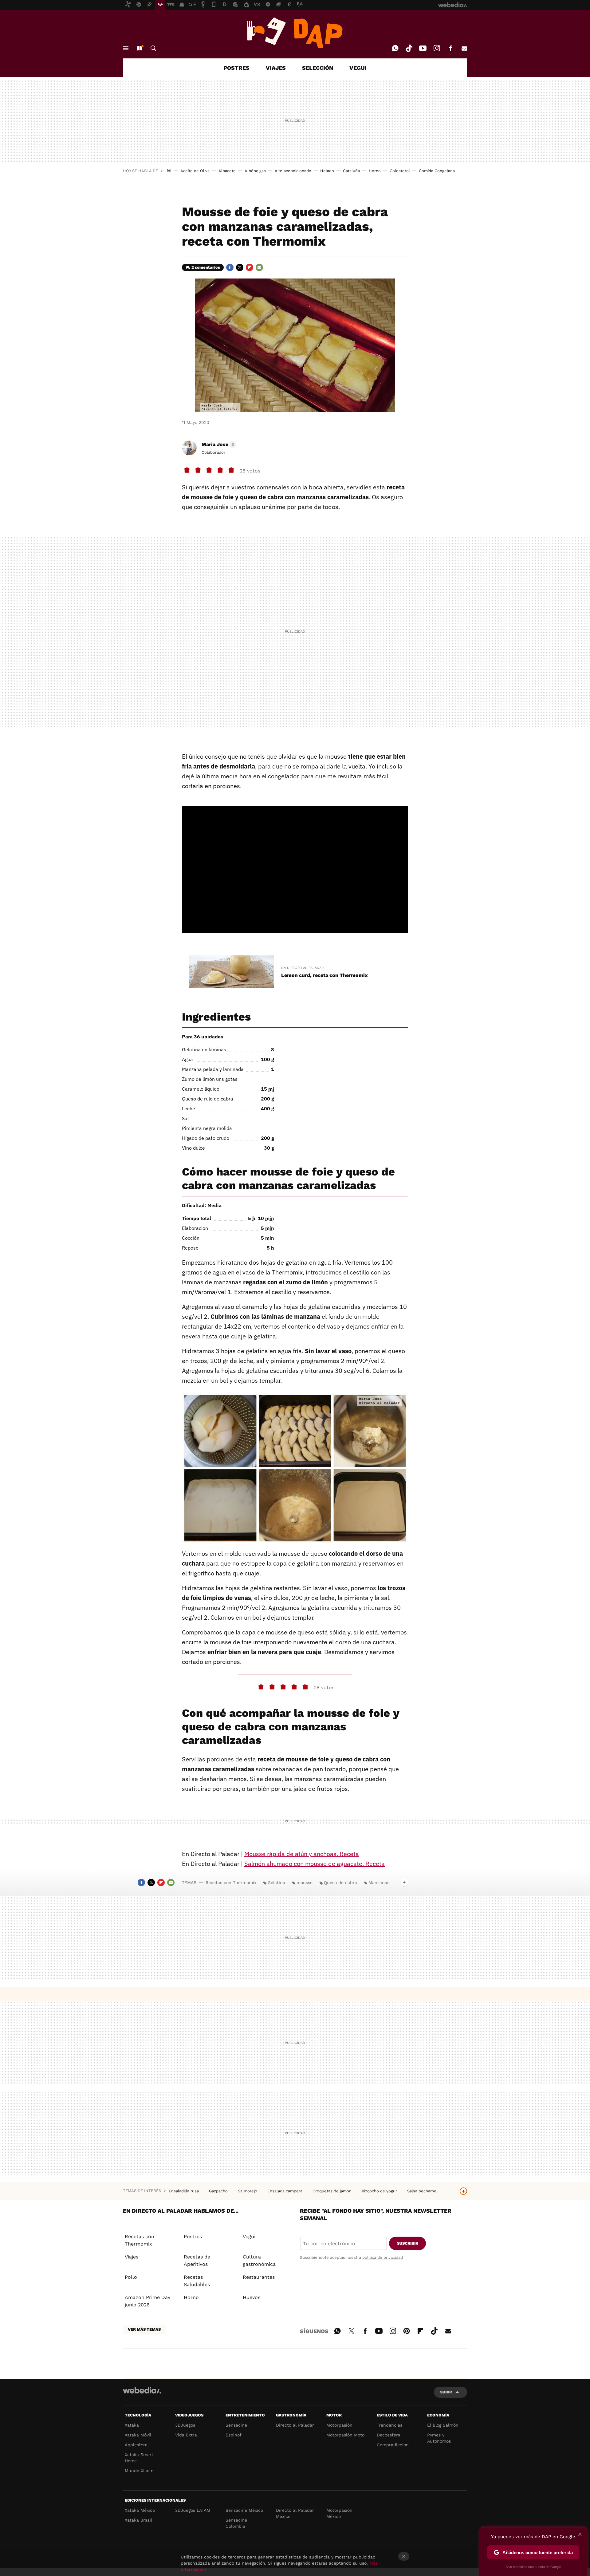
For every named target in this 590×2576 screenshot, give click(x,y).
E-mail (464, 48)
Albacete (227, 171)
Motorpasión (339, 2425)
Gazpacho (219, 2191)
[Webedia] (142, 2390)
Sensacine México (244, 2510)
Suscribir (408, 2243)
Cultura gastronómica (259, 2260)
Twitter (240, 267)
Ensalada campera (285, 2191)
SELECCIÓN (318, 68)
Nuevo (140, 48)
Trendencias (389, 2425)
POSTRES (236, 68)
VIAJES (276, 68)
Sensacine (236, 2425)
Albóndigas (255, 171)
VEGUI (358, 68)
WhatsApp (395, 48)
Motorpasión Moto (345, 2435)
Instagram (437, 48)
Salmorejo (248, 2191)
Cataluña (351, 171)
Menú (126, 48)
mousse (305, 1883)
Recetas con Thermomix (231, 1883)
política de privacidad (383, 2257)
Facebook (450, 48)
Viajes (132, 2257)
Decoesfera (389, 2435)
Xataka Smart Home (139, 2458)
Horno (375, 171)
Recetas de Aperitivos (197, 2260)
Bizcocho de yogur (380, 2191)
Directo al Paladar (295, 2425)
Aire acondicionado (293, 171)
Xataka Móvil (138, 2435)
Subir (446, 2392)
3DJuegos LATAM (193, 2510)
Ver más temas (144, 2329)
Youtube (423, 48)
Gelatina (276, 1883)
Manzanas (379, 1883)
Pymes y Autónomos (439, 2438)
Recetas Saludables (197, 2281)
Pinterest (407, 2330)
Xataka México (140, 2510)
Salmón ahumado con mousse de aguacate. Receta (315, 1864)
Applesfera (136, 2445)
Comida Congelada (437, 171)
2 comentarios (206, 267)
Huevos (252, 2297)
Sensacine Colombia (236, 2523)
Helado (327, 171)
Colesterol (400, 171)
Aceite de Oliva (195, 171)
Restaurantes (259, 2277)
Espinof (234, 2435)
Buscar (153, 48)
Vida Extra (186, 2435)
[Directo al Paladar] (295, 33)
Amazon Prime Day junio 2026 (147, 2301)
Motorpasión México (339, 2513)
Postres (193, 2236)
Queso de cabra (340, 1883)
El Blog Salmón (443, 2425)
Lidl (168, 171)
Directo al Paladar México (295, 2513)
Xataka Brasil (138, 2520)
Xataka (132, 2425)
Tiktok (409, 48)
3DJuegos (185, 2425)
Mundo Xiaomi (140, 2471)
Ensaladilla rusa (184, 2191)
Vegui (249, 2236)
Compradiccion (393, 2445)
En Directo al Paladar (302, 968)
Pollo (131, 2277)
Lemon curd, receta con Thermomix (324, 975)
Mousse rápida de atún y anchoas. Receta (302, 1854)
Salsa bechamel (423, 2191)
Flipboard (250, 267)
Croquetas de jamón (333, 2191)
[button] (218, 444)
